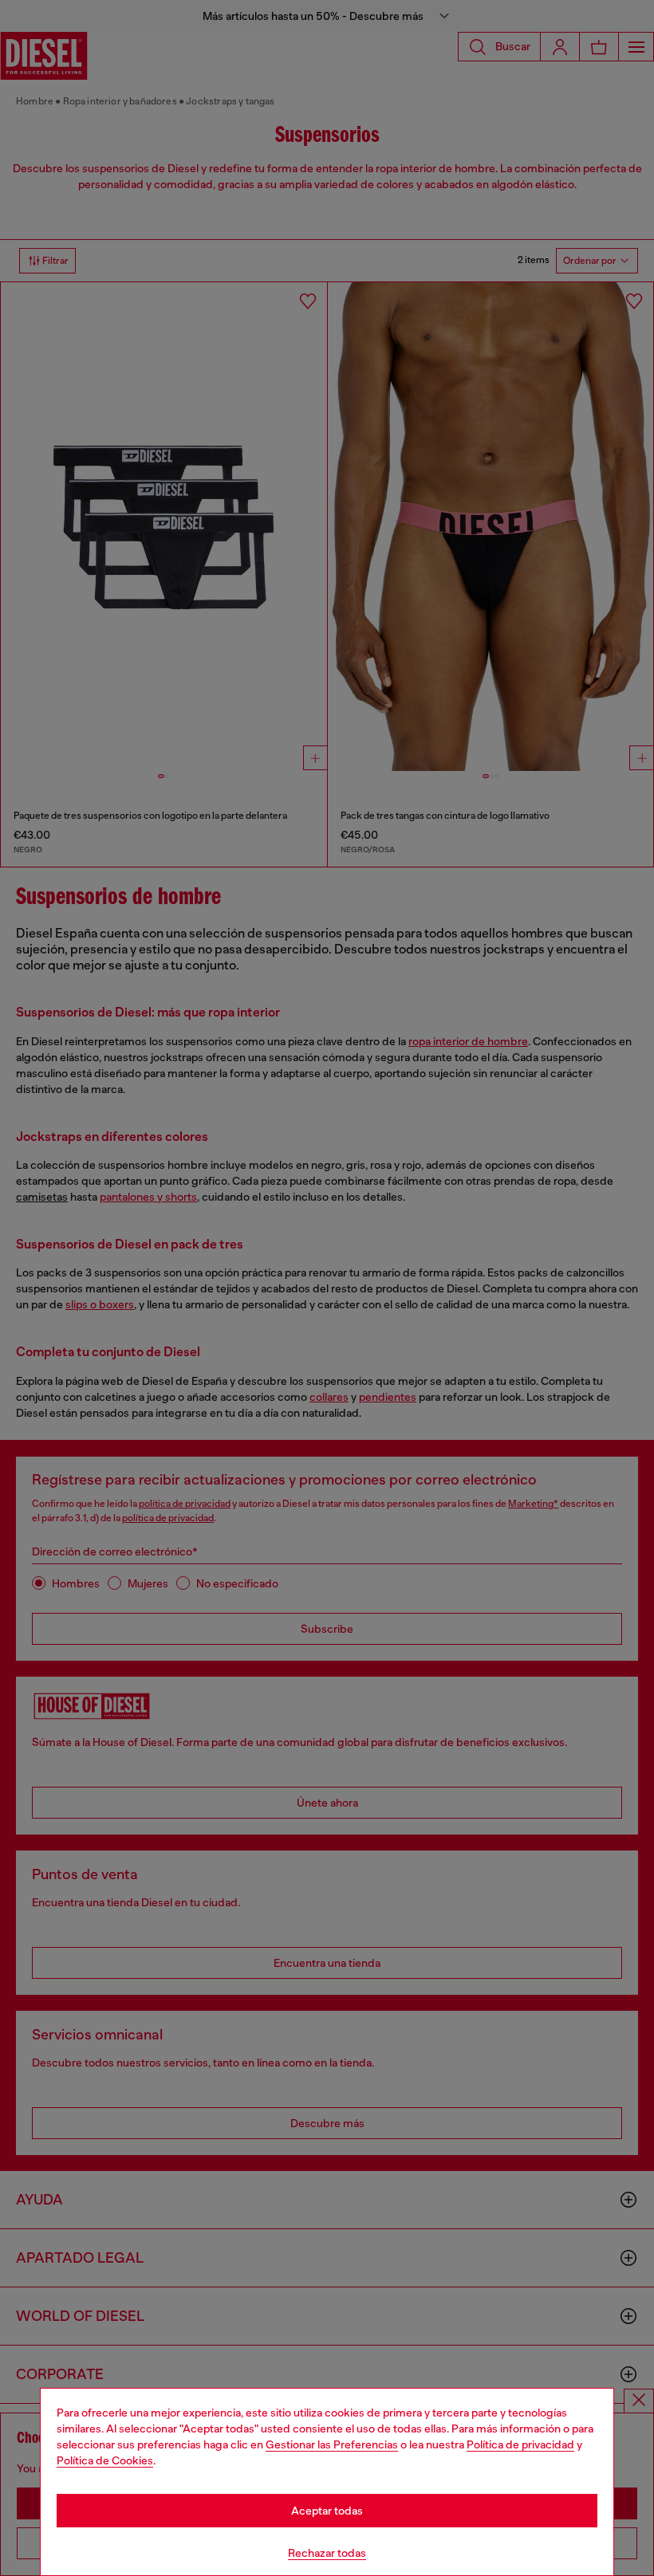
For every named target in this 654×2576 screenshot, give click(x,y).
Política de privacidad (520, 2444)
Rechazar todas (327, 2553)
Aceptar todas (327, 2511)
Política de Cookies (105, 2460)
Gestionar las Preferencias (332, 2444)
